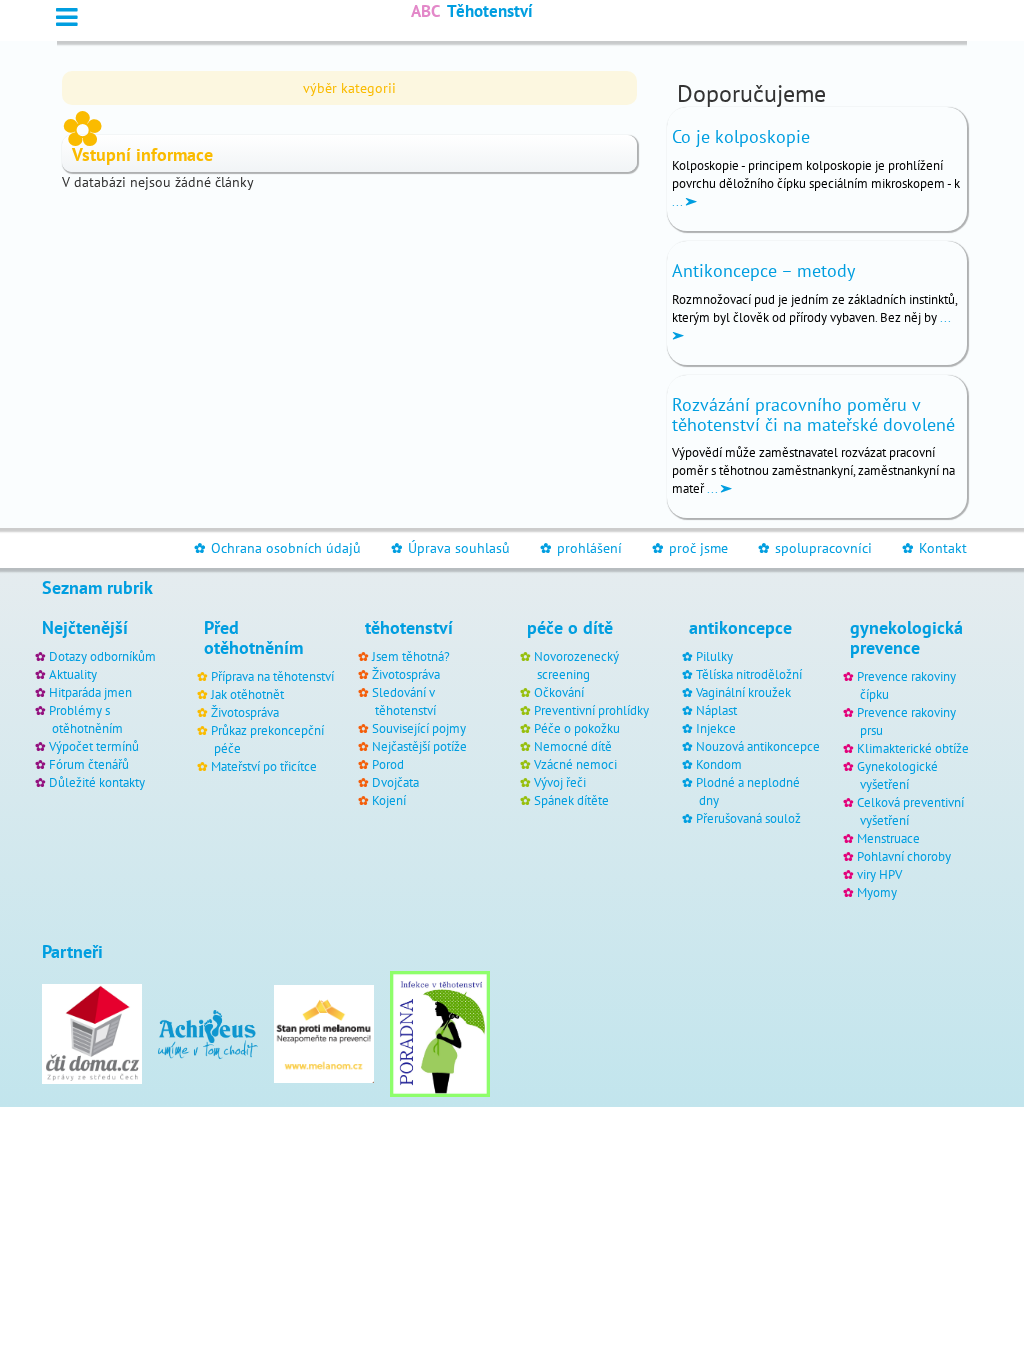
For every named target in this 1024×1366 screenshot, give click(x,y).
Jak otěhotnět (247, 694)
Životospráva (245, 712)
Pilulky (714, 656)
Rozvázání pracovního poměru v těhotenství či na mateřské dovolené (813, 414)
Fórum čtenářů (89, 764)
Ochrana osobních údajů (277, 548)
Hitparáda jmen (90, 692)
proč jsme (690, 548)
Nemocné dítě (573, 746)
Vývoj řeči (560, 782)
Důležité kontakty (97, 782)
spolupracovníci (815, 548)
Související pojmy (419, 728)
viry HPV (879, 874)
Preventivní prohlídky (591, 710)
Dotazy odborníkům (102, 656)
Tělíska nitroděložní (749, 674)
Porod (388, 764)
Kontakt (934, 548)
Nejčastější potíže (419, 746)
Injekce (716, 728)
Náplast (716, 710)
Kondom (719, 764)
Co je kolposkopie (741, 136)
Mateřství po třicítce (264, 766)
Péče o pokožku (577, 728)
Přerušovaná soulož (748, 818)
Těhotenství (472, 11)
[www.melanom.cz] (324, 1033)
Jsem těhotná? (411, 656)
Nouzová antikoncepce (758, 746)
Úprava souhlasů (450, 548)
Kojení (389, 800)
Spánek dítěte (571, 800)
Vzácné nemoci (575, 764)
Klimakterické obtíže (913, 748)
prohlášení (581, 548)
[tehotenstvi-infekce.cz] (440, 1033)
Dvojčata (395, 782)
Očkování (559, 692)
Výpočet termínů (94, 746)
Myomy (877, 892)
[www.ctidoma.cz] (92, 1033)
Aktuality (73, 674)
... (678, 201)
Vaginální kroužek (743, 692)
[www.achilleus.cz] (208, 1033)
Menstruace (888, 838)
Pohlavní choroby (904, 856)
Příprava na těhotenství (272, 676)
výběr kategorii (349, 88)
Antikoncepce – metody (763, 270)
